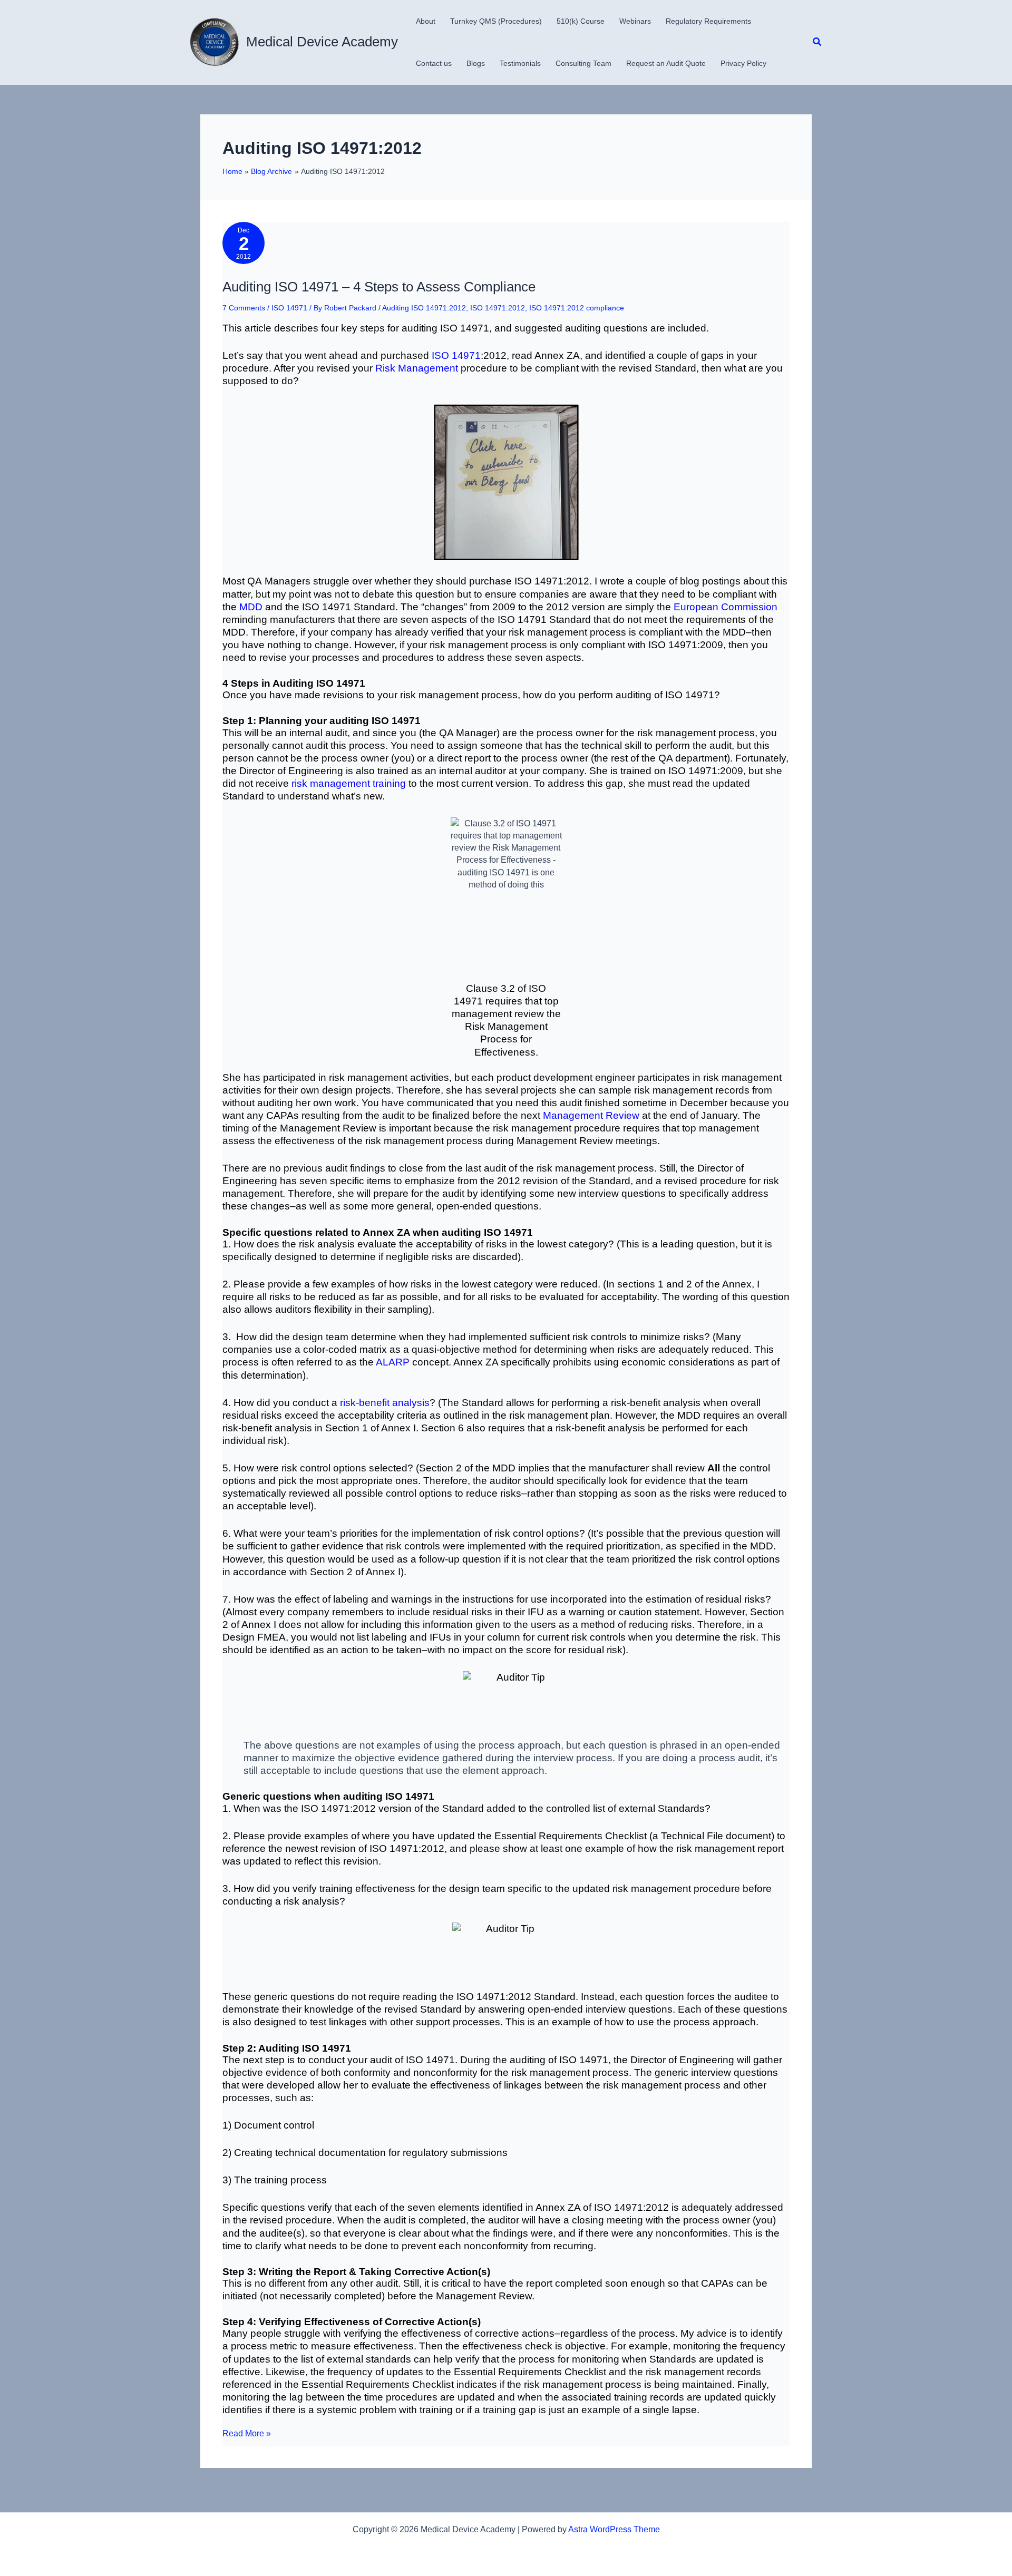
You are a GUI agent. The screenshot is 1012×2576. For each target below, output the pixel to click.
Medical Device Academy (322, 42)
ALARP (393, 1362)
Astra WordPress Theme (614, 2529)
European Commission (726, 607)
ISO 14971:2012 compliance (577, 308)
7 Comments (244, 308)
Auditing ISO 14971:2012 (424, 308)
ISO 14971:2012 (498, 308)
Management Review (591, 1115)
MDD (251, 607)
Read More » (247, 2434)
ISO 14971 (289, 308)
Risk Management (417, 368)
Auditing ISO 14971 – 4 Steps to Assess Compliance (379, 287)
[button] (818, 42)
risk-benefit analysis (385, 1403)
